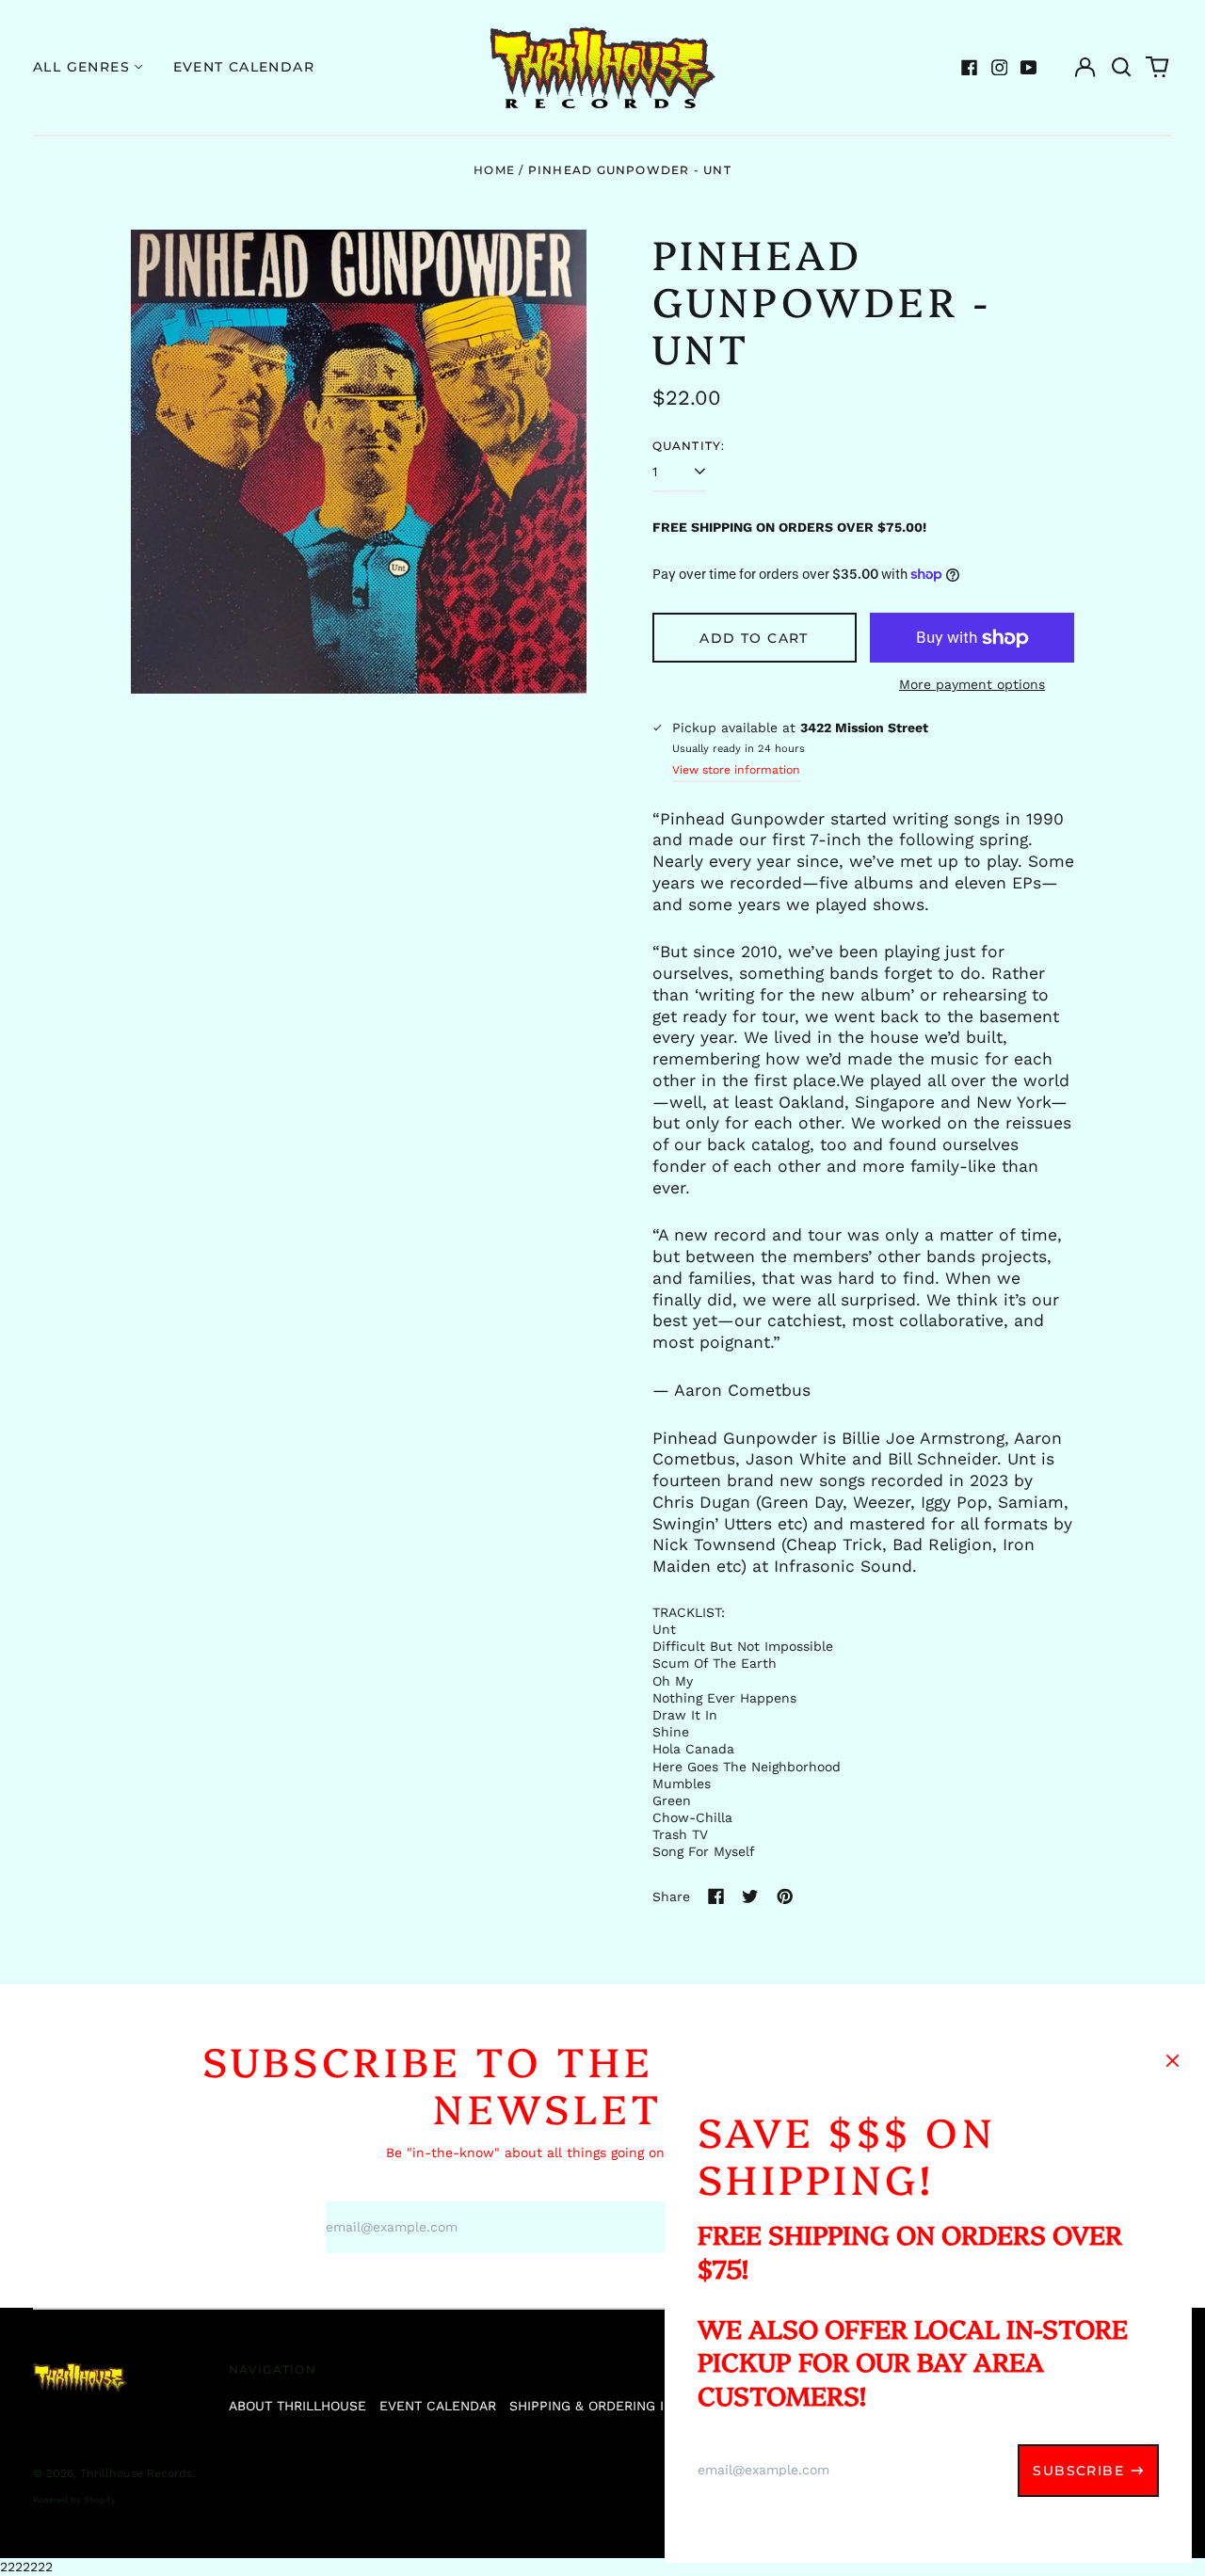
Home (494, 170)
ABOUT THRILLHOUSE (297, 2406)
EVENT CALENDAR (438, 2406)
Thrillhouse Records (136, 2473)
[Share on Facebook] (716, 1896)
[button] (1121, 68)
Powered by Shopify (74, 2500)
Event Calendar (244, 67)
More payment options (972, 684)
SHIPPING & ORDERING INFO (600, 2406)
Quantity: (689, 446)
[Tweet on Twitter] (750, 1896)
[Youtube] (1029, 68)
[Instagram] (1000, 68)
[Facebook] (970, 68)
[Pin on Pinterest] (785, 1896)
